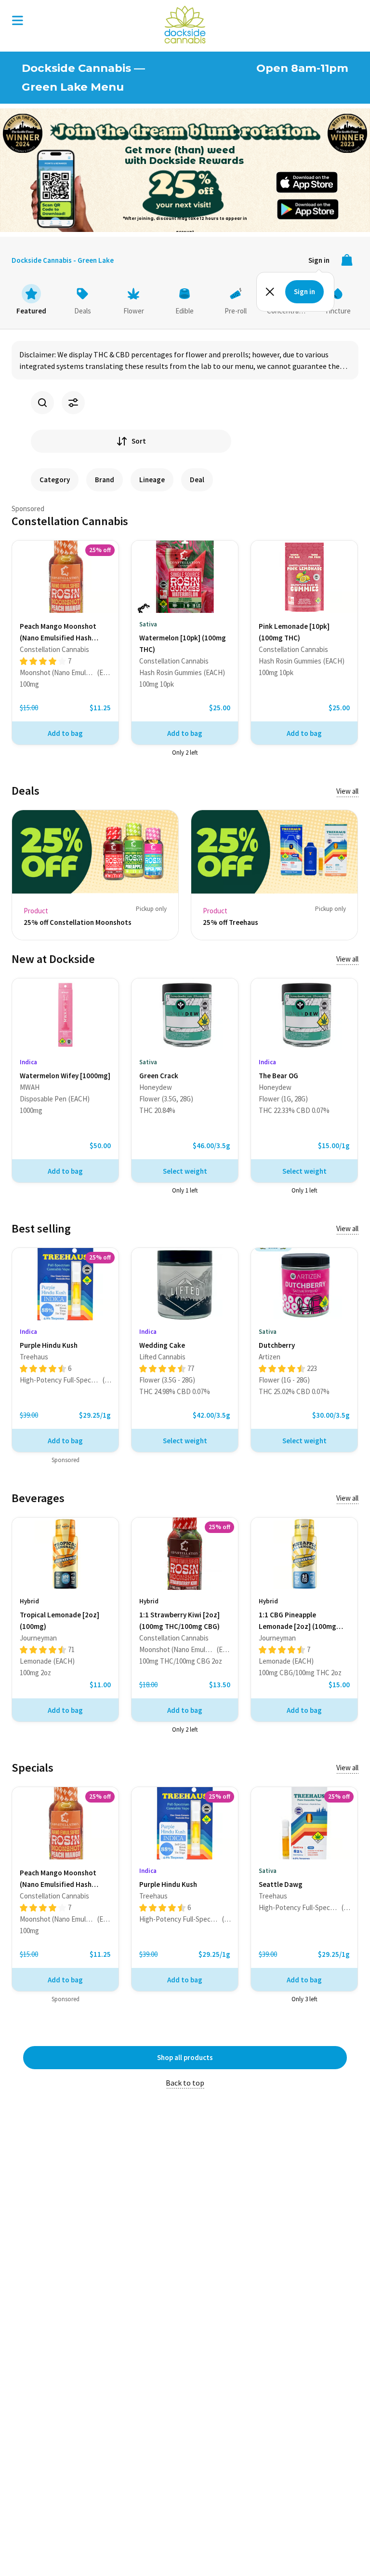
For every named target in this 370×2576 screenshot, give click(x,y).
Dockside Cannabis (185, 25)
